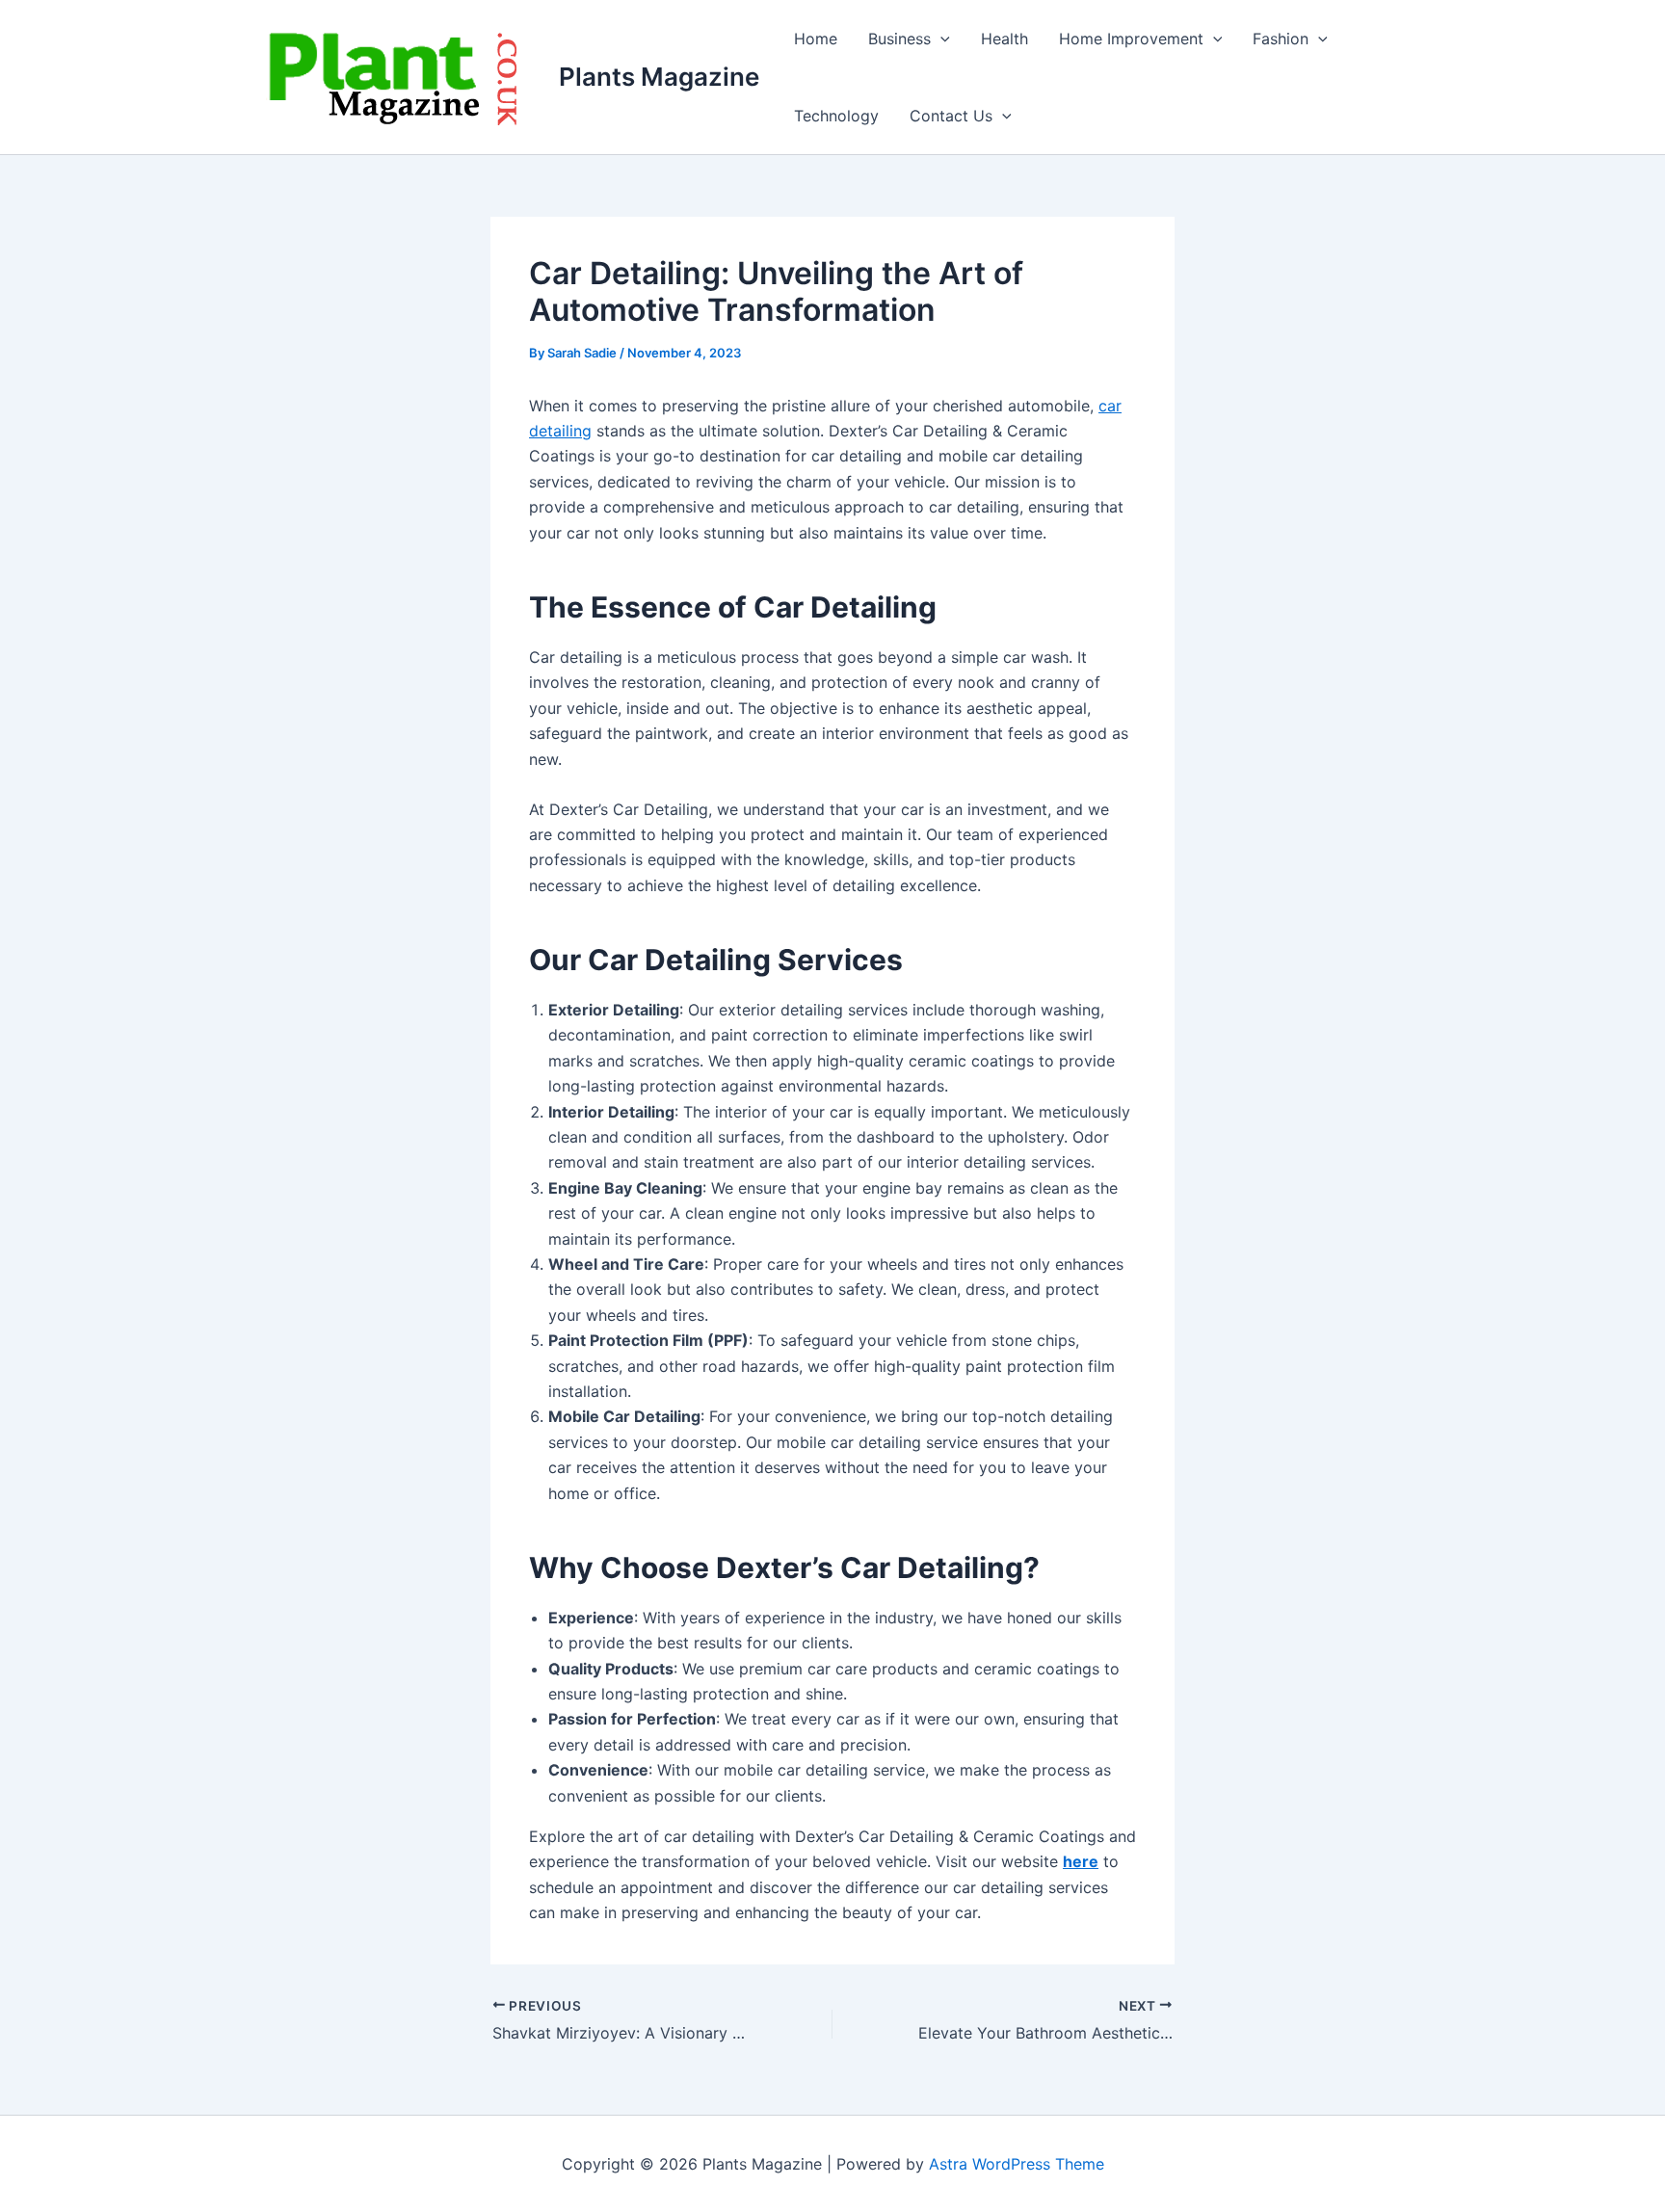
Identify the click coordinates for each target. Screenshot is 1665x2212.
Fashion (1281, 39)
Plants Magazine (659, 77)
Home (816, 39)
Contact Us (951, 116)
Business (899, 39)
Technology (836, 116)
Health (1004, 39)
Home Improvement (1131, 39)
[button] (940, 39)
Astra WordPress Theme (1017, 2164)
